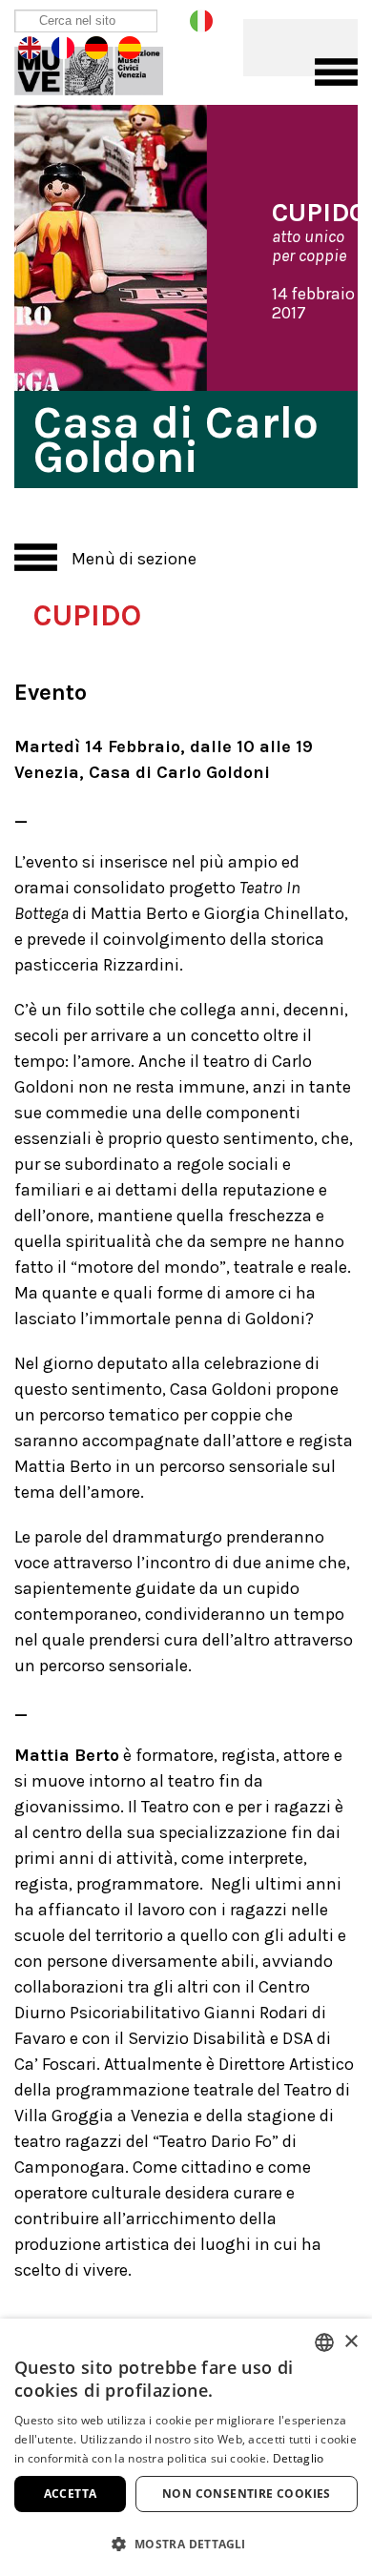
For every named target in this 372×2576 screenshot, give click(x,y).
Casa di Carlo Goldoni (102, 67)
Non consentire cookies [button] (247, 2494)
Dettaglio (299, 2458)
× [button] (351, 2342)
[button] (186, 2543)
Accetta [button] (71, 2494)
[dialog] (186, 2447)
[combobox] (324, 2342)
